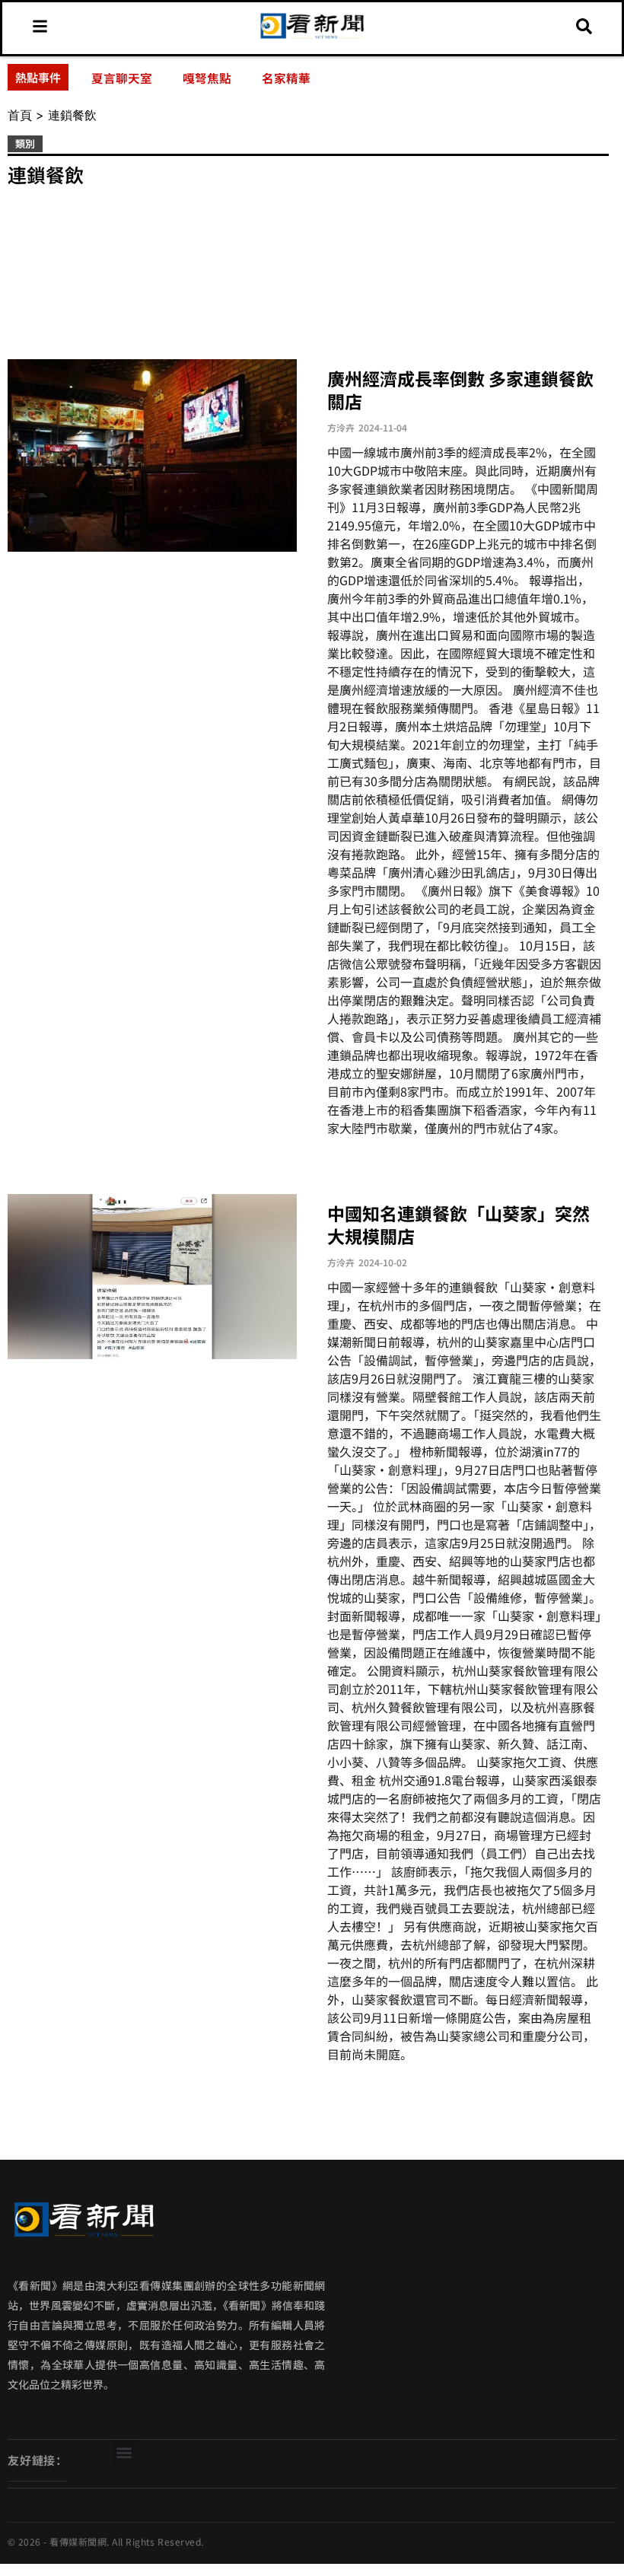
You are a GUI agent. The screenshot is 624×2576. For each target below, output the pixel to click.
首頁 (20, 115)
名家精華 (286, 78)
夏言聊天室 (122, 78)
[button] (124, 2452)
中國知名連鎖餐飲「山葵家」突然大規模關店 (458, 1224)
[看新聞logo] (312, 37)
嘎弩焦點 (207, 78)
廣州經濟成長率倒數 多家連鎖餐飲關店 (460, 390)
